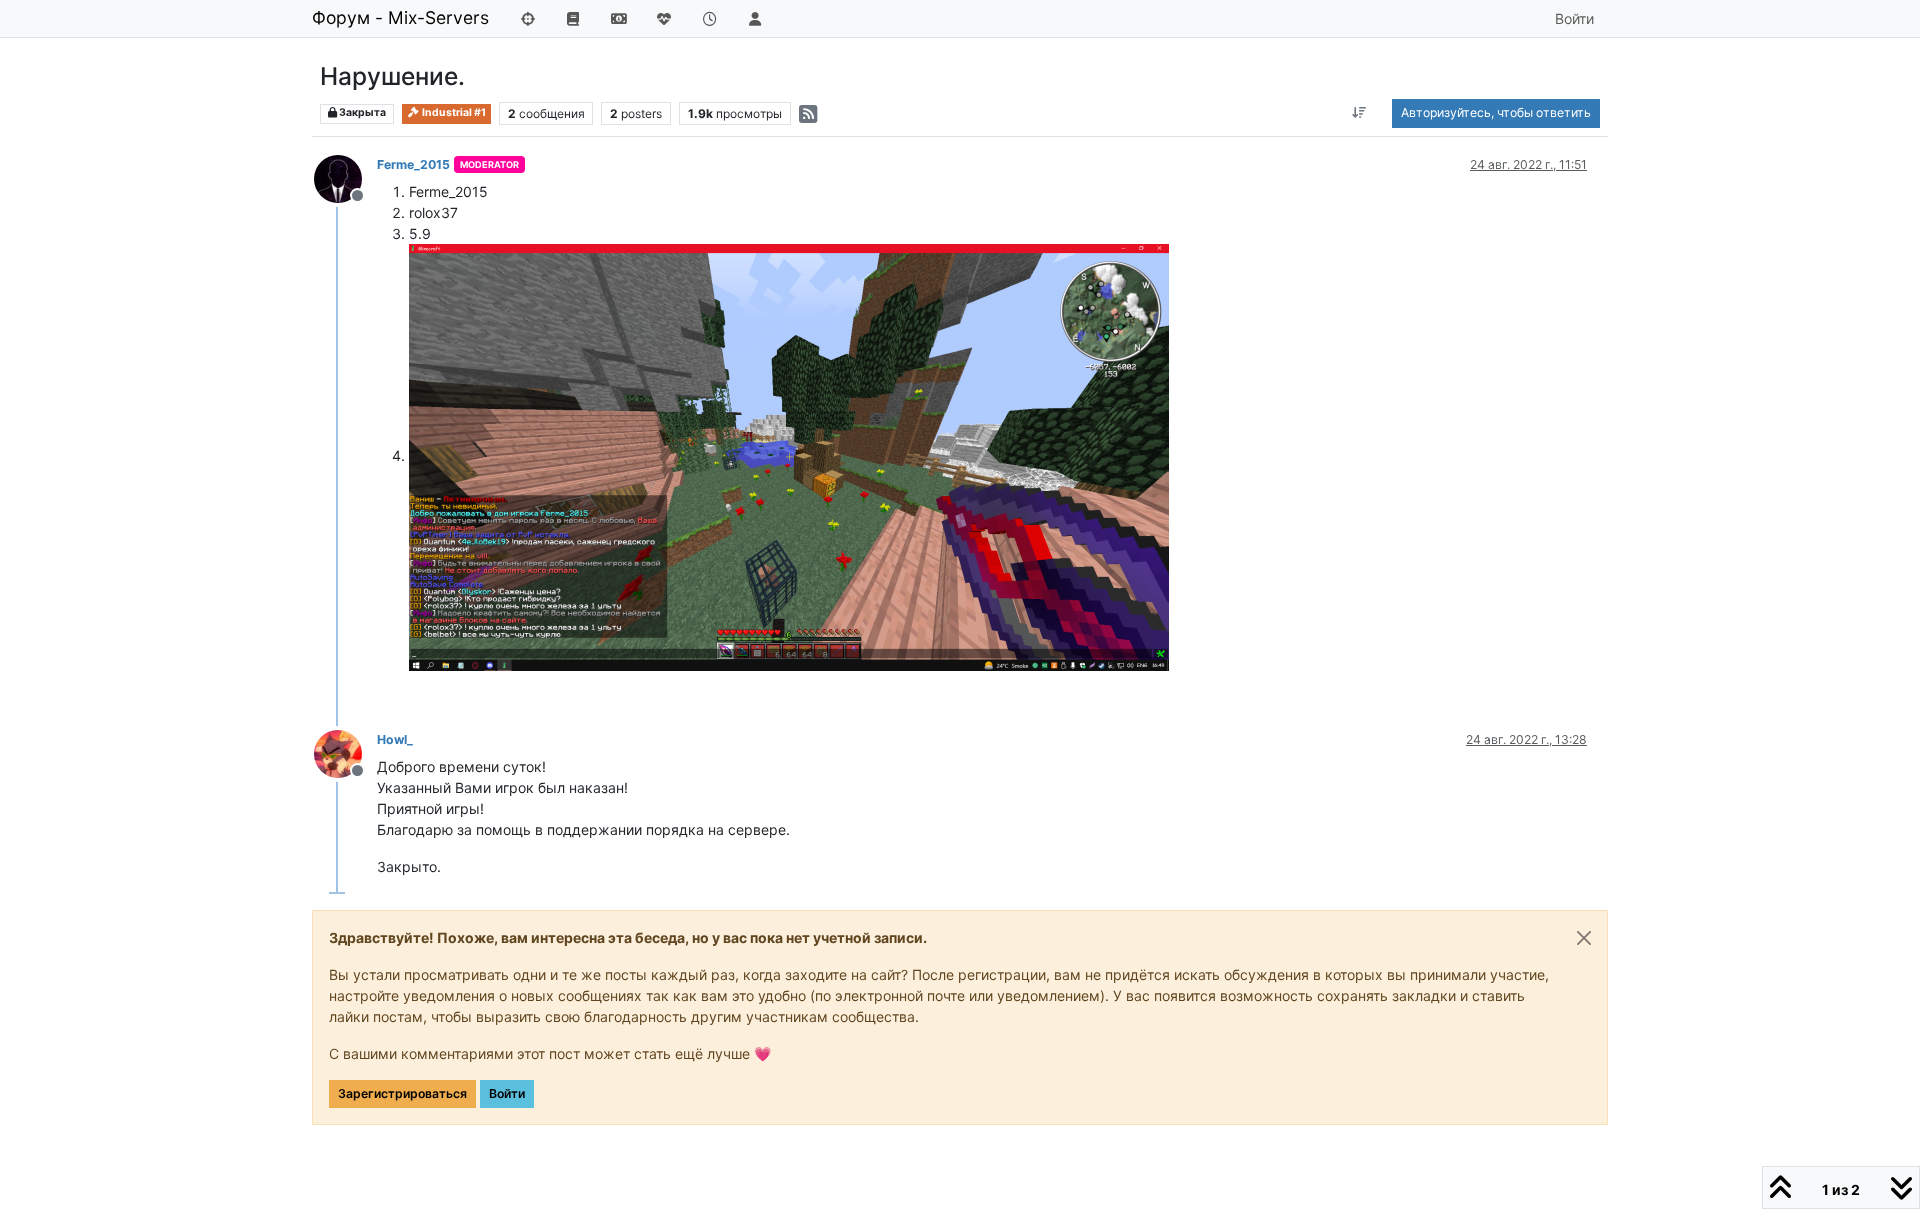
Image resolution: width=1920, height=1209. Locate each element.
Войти (507, 1093)
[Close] (1584, 938)
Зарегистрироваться (402, 1093)
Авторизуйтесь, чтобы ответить (1496, 112)
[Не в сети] (345, 177)
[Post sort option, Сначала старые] (1359, 113)
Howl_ (395, 739)
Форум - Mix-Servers (400, 17)
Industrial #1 (453, 112)
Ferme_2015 (413, 164)
